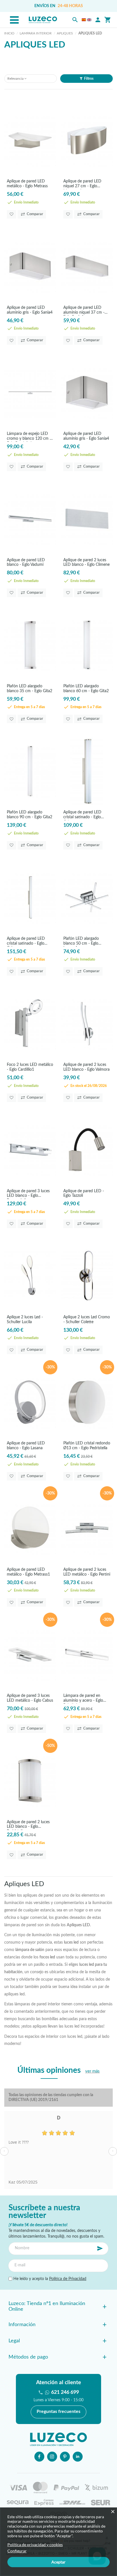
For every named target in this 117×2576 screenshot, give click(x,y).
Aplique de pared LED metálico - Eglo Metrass (27, 184)
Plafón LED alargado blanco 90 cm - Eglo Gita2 (30, 815)
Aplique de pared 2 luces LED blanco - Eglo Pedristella (28, 1825)
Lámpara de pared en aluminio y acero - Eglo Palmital (83, 1699)
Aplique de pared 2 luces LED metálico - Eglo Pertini (87, 1572)
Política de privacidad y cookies (35, 2545)
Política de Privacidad (68, 2279)
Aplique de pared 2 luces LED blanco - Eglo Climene (86, 563)
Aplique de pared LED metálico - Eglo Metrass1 (28, 1572)
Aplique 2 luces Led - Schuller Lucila (25, 1320)
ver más (92, 2071)
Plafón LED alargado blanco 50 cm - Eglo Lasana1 (81, 942)
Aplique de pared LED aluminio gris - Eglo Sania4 (30, 310)
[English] (89, 20)
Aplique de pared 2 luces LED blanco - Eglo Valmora (86, 1067)
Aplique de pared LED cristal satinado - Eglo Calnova (82, 815)
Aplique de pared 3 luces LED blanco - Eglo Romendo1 (28, 1194)
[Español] (84, 20)
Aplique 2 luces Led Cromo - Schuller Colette (87, 1320)
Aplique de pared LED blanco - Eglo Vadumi (26, 563)
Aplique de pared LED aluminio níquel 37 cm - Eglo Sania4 (84, 311)
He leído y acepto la (49, 2279)
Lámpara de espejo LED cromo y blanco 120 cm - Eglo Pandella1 (29, 437)
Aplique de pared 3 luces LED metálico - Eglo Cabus (30, 1698)
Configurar (17, 2551)
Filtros (89, 79)
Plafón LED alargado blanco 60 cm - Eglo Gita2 (86, 689)
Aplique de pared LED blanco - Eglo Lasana (26, 1446)
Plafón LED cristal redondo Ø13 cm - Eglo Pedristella (87, 1446)
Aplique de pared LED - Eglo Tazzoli (84, 1194)
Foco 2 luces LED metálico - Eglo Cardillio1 (30, 1067)
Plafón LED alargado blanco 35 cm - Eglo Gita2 (30, 689)
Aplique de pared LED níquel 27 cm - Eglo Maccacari (82, 184)
